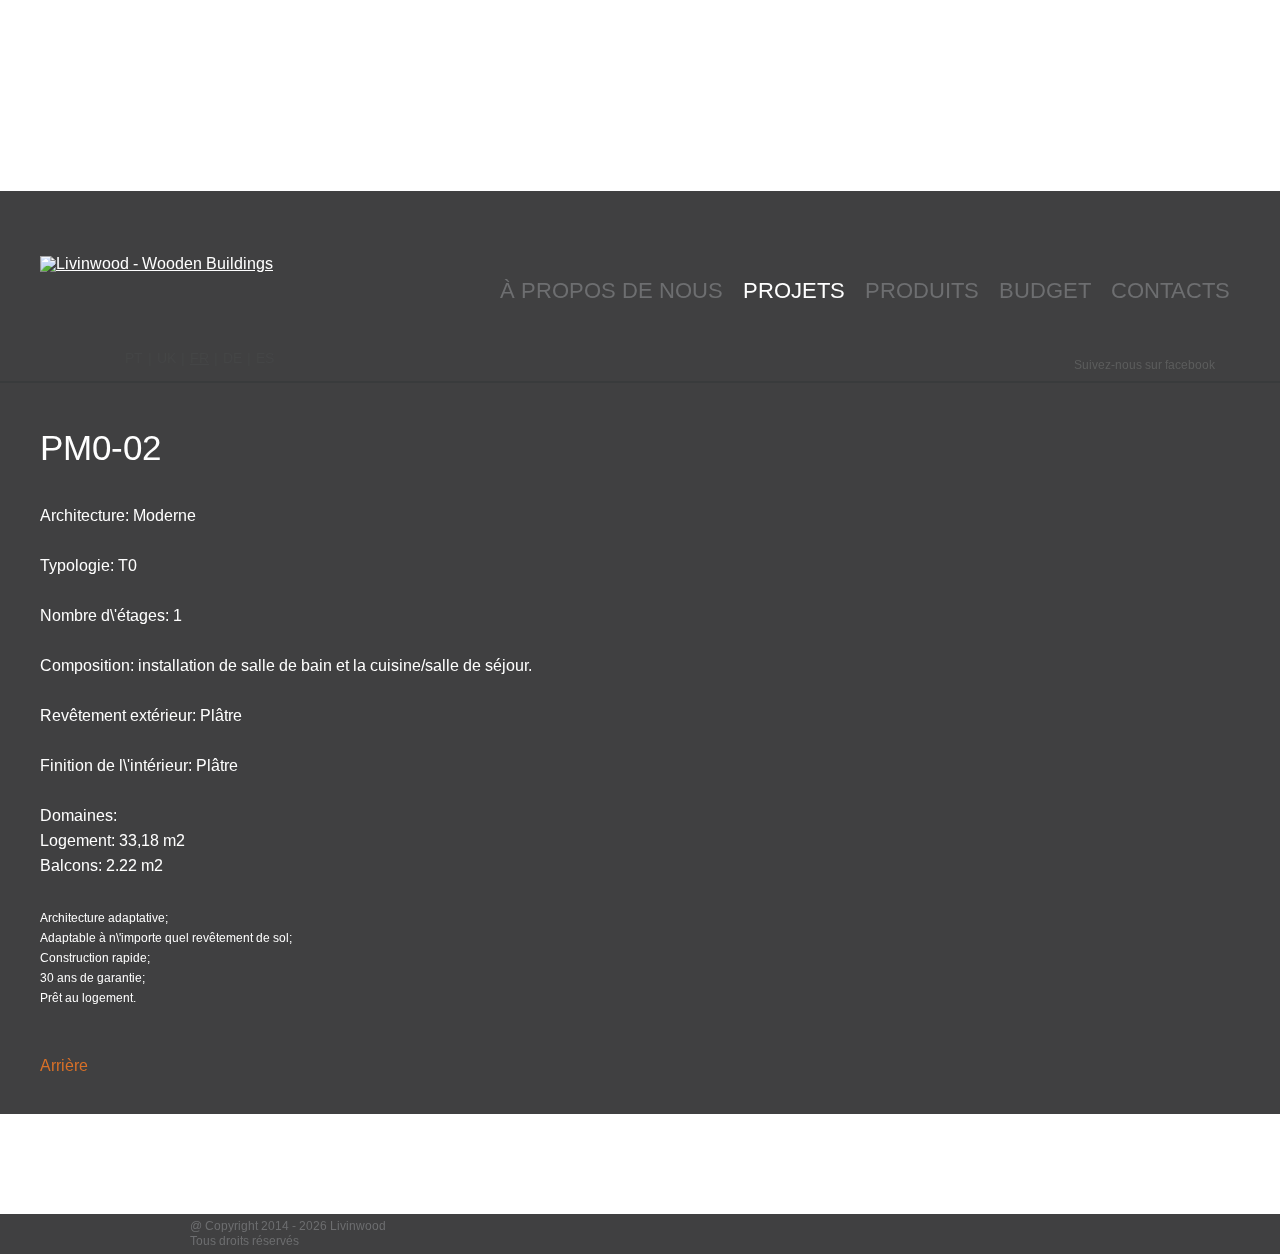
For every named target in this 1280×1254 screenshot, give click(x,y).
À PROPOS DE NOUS (611, 290)
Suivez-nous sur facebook (1144, 365)
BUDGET (1045, 290)
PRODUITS (922, 290)
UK (166, 358)
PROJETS (794, 290)
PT (134, 358)
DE (232, 358)
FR (199, 358)
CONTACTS (1170, 290)
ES (265, 358)
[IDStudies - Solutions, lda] (1077, 1234)
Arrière (64, 1066)
